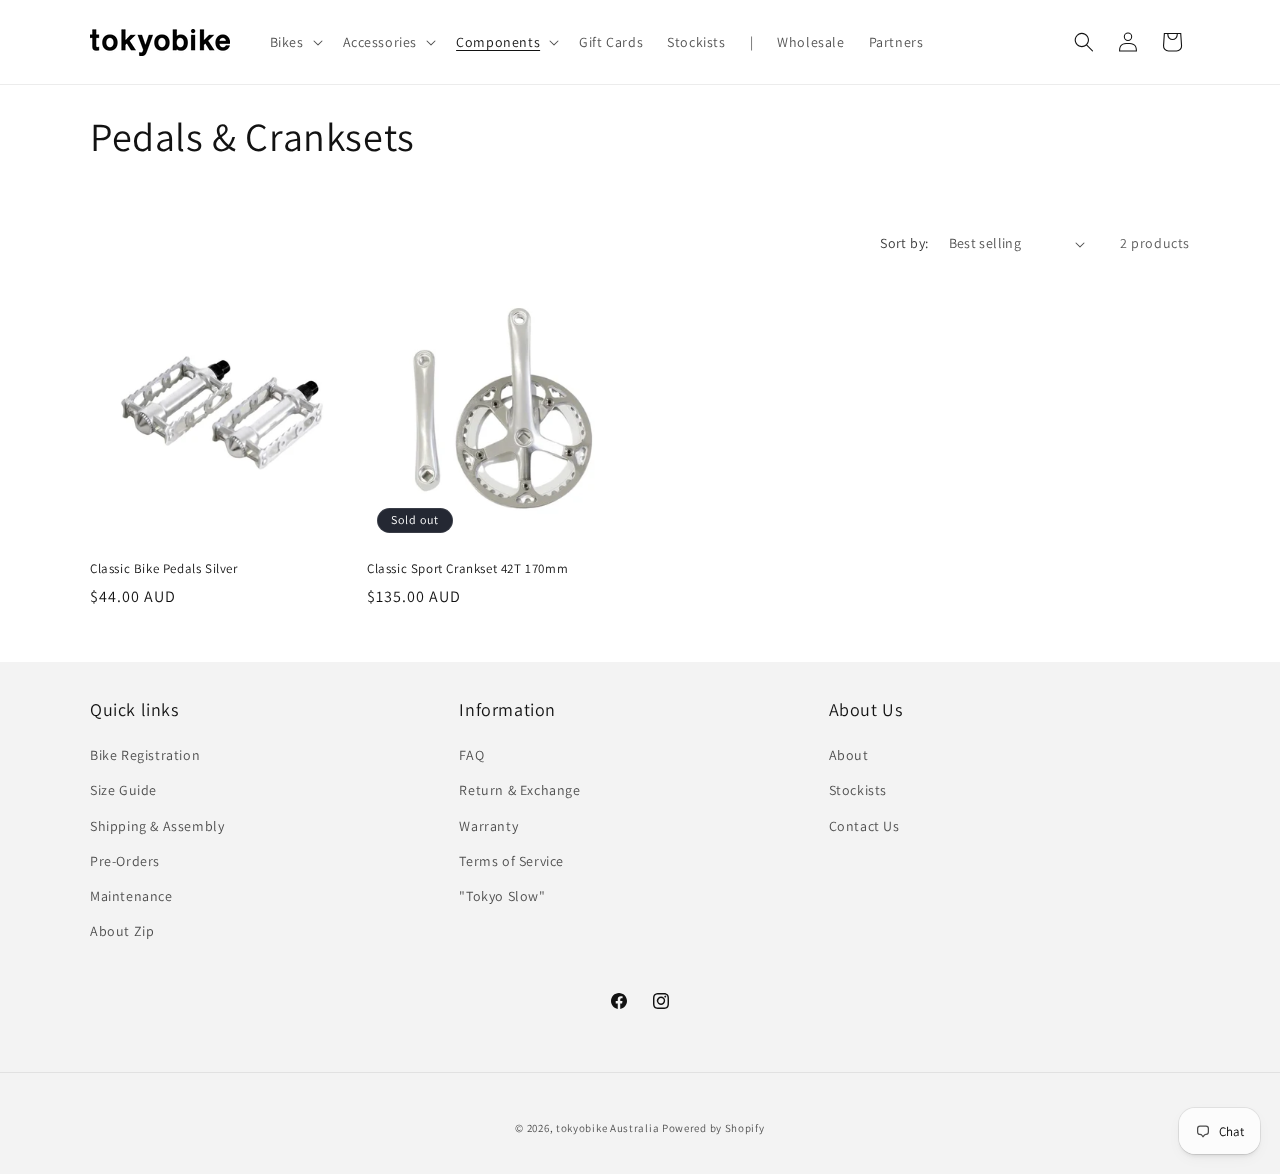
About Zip (122, 931)
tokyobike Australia (607, 1128)
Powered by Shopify (713, 1128)
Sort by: (904, 243)
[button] (294, 42)
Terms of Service (511, 861)
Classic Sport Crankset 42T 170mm (467, 569)
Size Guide (123, 791)
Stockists (858, 791)
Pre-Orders (125, 861)
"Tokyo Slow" (502, 896)
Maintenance (131, 896)
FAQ (471, 755)
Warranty (488, 826)
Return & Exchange (519, 791)
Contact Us (864, 826)
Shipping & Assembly (157, 826)
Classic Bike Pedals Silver (164, 569)
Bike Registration (145, 755)
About (849, 755)
